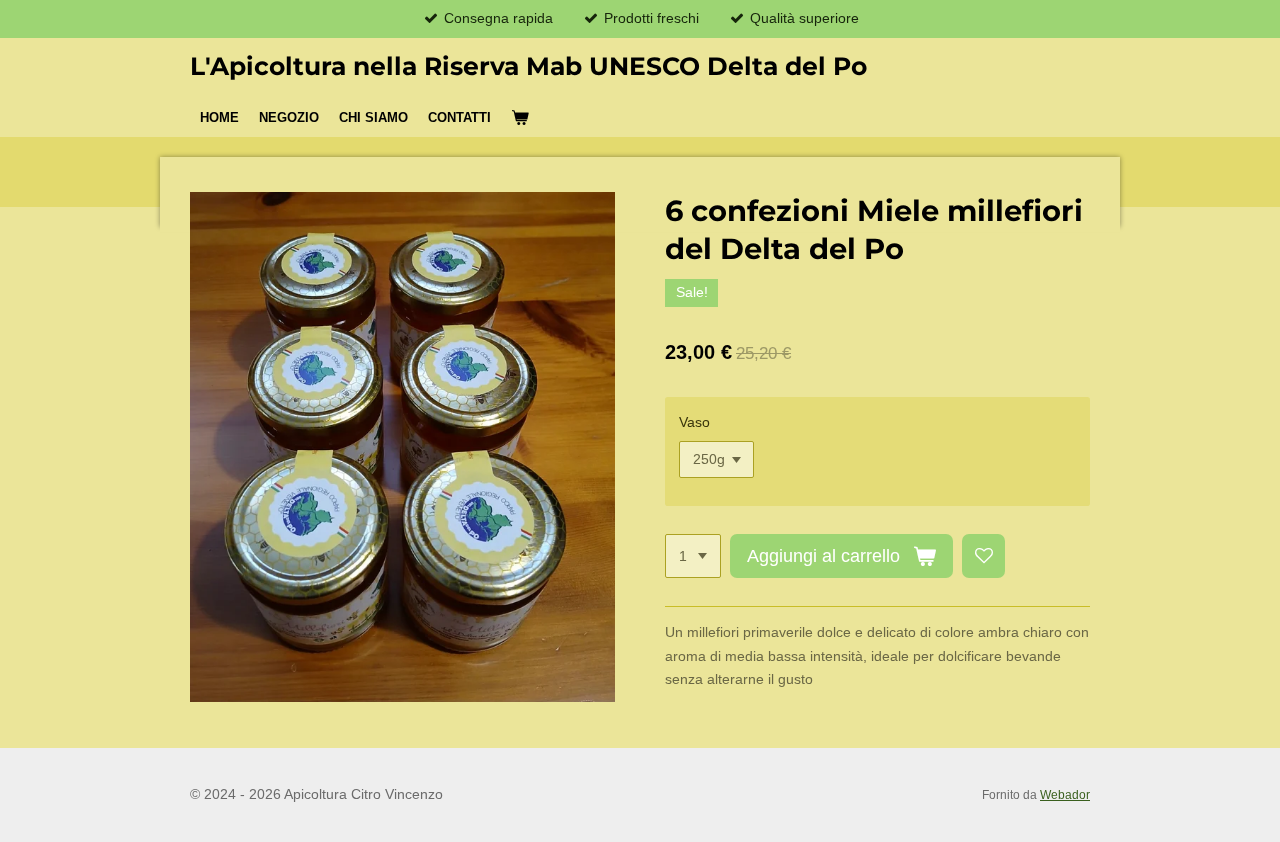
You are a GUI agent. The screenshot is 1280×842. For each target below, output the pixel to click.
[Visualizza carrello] (520, 118)
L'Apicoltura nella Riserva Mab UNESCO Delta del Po (528, 66)
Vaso (694, 422)
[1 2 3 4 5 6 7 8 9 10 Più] (693, 556)
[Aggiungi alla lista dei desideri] (984, 556)
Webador (1065, 794)
